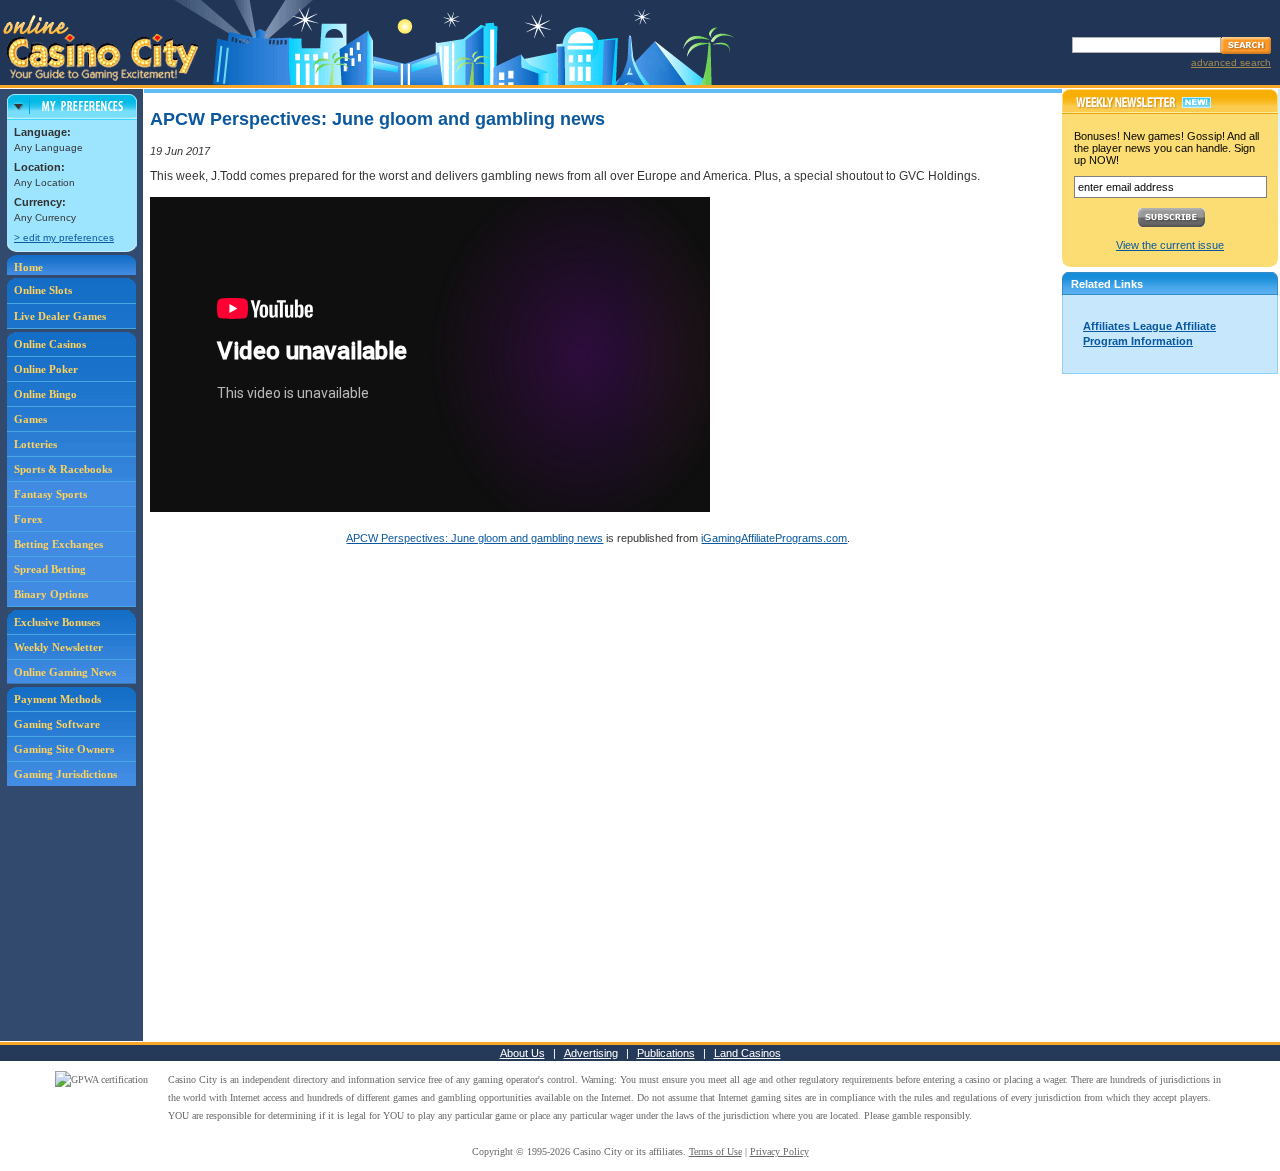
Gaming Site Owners (64, 749)
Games (30, 419)
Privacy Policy (779, 1151)
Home (28, 267)
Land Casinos (747, 1053)
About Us (522, 1053)
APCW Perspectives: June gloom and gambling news (474, 538)
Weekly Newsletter (58, 647)
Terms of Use (715, 1151)
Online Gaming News (65, 672)
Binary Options (51, 594)
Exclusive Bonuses (57, 622)
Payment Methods (57, 699)
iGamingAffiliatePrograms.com (774, 538)
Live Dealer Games (60, 316)
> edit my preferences (64, 237)
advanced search (1231, 62)
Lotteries (35, 444)
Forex (28, 519)
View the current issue (1170, 245)
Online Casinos (50, 344)
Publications (666, 1053)
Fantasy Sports (50, 494)
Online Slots (43, 290)
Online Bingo (45, 394)
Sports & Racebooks (63, 469)
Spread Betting (50, 569)
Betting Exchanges (58, 544)
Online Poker (46, 369)
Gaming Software (57, 724)
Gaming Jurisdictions (65, 774)
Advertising (591, 1053)
